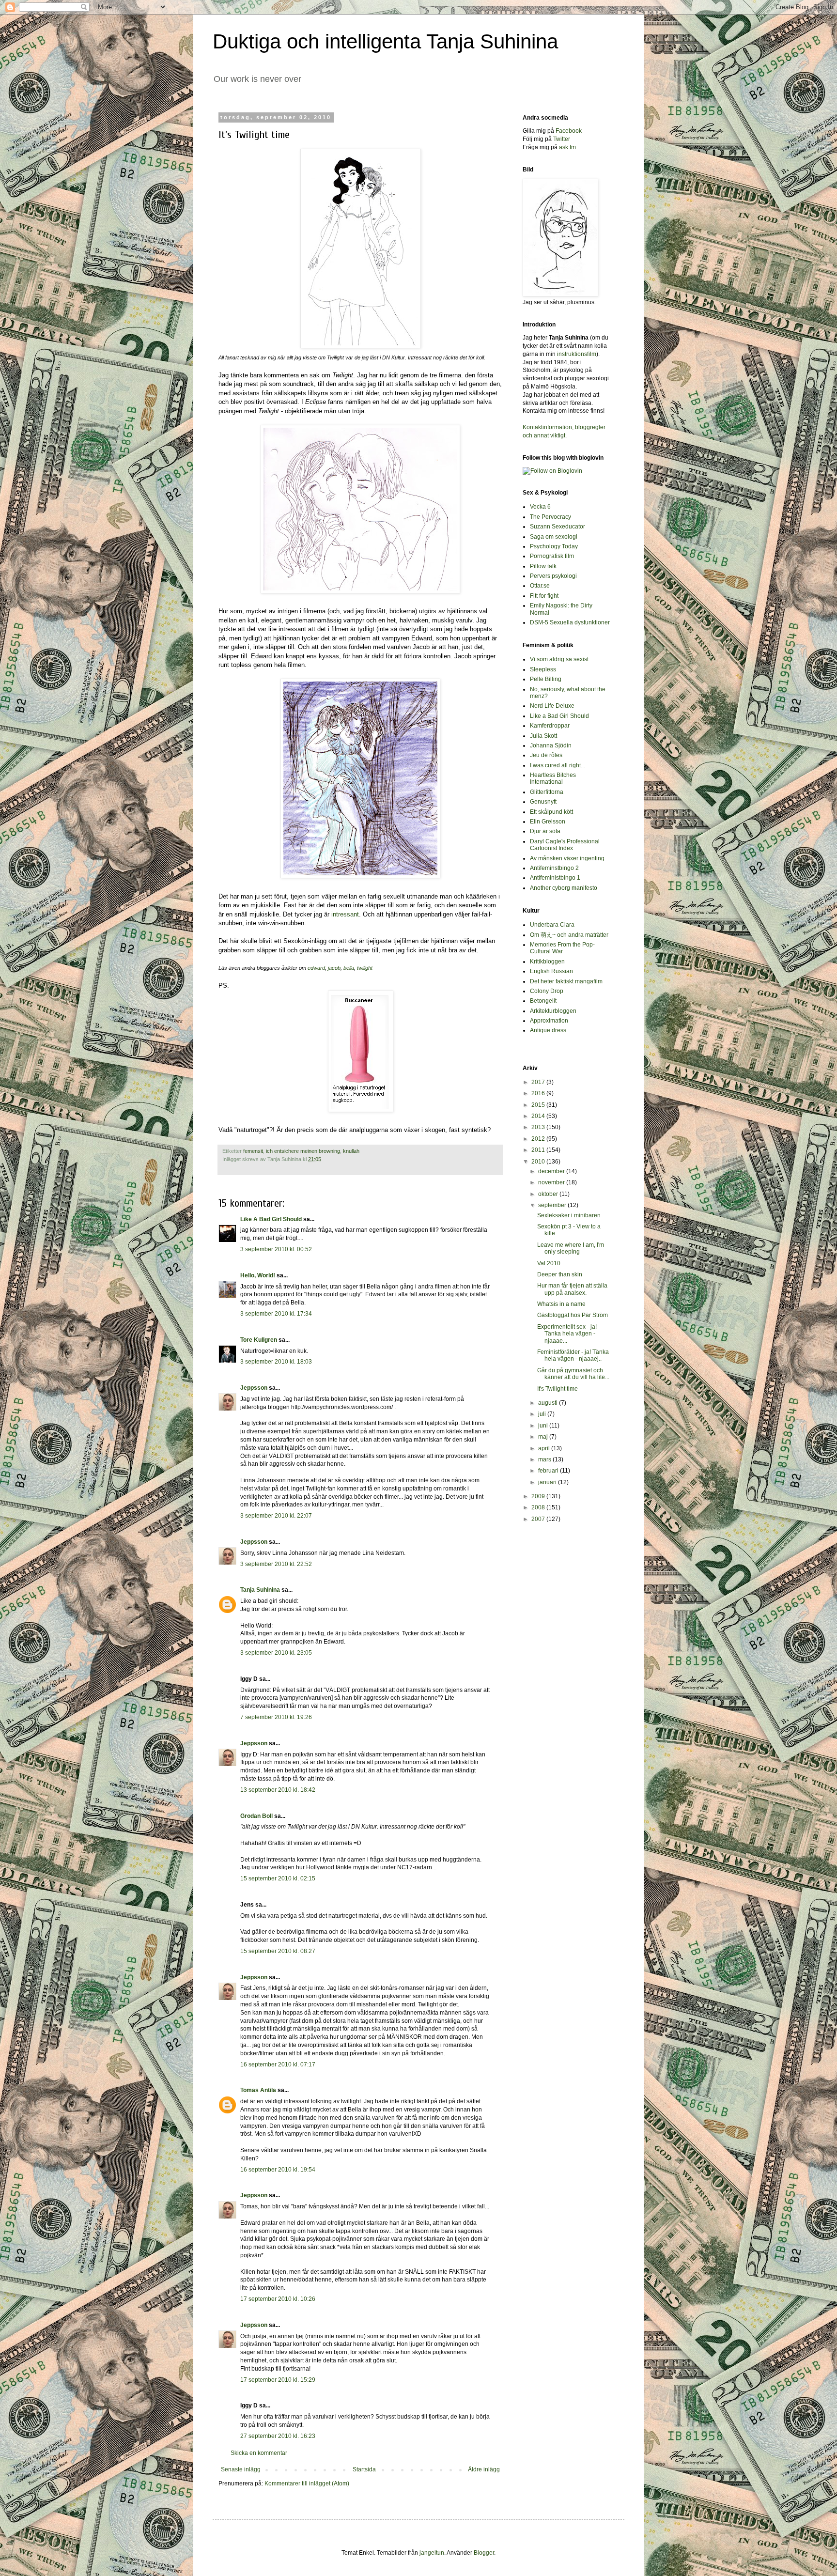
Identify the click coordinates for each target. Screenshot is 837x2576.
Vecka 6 (540, 507)
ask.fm (567, 147)
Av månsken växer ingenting (567, 858)
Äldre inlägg (484, 2469)
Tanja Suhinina (260, 1590)
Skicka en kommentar (259, 2453)
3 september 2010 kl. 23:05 (276, 1653)
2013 (539, 1127)
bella (349, 968)
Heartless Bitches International (553, 778)
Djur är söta (545, 831)
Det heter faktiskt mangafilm (566, 981)
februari (549, 1471)
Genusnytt (543, 802)
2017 (539, 1082)
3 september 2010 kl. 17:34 (276, 1314)
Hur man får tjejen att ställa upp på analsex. (572, 1289)
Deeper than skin (560, 1274)
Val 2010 (549, 1263)
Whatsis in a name (561, 1304)
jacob (334, 968)
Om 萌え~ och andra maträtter (569, 935)
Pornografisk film (552, 556)
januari (548, 1482)
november (552, 1182)
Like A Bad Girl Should (271, 1219)
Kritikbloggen (547, 962)
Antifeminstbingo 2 (554, 868)
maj (544, 1437)
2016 (539, 1093)
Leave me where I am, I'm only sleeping (571, 1248)
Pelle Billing (546, 679)
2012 (539, 1139)
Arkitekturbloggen (553, 1011)
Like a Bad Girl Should (559, 716)
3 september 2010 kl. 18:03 (276, 1362)
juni (544, 1426)
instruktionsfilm (577, 354)
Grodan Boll (256, 1816)
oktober (549, 1194)
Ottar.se (540, 586)
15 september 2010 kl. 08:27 (278, 1951)
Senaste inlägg (241, 2469)
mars (545, 1459)
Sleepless (543, 669)
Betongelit (543, 1001)
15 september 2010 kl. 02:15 (278, 1878)
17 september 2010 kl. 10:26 (278, 2299)
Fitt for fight (544, 596)
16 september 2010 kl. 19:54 (278, 2170)
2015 (539, 1105)
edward (316, 968)
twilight (365, 968)
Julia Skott (543, 736)
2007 (539, 1519)
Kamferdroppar (550, 726)
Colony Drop (547, 991)
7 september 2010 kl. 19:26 (276, 1717)
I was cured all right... (558, 765)
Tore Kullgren (259, 1340)
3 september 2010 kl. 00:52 (276, 1249)
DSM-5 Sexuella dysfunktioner (570, 622)
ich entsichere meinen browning (303, 1151)
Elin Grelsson (548, 822)
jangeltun (432, 2553)
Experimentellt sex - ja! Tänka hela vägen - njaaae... (567, 1334)
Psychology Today (554, 546)
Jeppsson (254, 1388)
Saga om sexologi (554, 537)
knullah (351, 1151)
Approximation (549, 1021)
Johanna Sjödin (551, 745)
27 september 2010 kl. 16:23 (278, 2436)
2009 (539, 1496)
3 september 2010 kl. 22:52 (276, 1564)
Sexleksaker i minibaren (569, 1215)
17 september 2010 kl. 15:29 (278, 2380)
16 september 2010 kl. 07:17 (278, 2064)
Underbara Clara (552, 925)
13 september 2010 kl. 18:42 (278, 1790)
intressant (345, 914)
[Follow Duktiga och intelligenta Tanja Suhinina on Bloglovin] (552, 471)
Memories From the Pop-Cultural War (562, 948)
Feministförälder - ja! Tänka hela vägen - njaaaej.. (573, 1355)
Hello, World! (258, 1275)
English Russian (551, 971)
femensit (253, 1151)
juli (543, 1414)
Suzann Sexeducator (558, 527)
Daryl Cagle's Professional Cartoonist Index (565, 845)
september (553, 1205)
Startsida (364, 2469)
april (545, 1448)
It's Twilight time (558, 1389)
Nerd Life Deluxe (552, 706)
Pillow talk (543, 566)
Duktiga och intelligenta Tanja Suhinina (385, 41)
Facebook (569, 131)
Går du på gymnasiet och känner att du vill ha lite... (573, 1374)
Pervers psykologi (553, 576)
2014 (539, 1116)
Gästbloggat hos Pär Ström (573, 1315)
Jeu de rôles (546, 755)
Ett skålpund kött (551, 812)
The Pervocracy (550, 517)
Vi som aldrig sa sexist (559, 659)
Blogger (484, 2553)
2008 (539, 1507)
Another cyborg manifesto (564, 888)
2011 (539, 1150)
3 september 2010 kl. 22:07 (276, 1516)
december (552, 1171)
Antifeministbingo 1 (555, 878)
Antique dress (548, 1030)
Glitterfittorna (547, 792)
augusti (549, 1403)
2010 (539, 1162)
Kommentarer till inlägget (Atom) (307, 2483)
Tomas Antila (258, 2090)
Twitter (562, 139)
